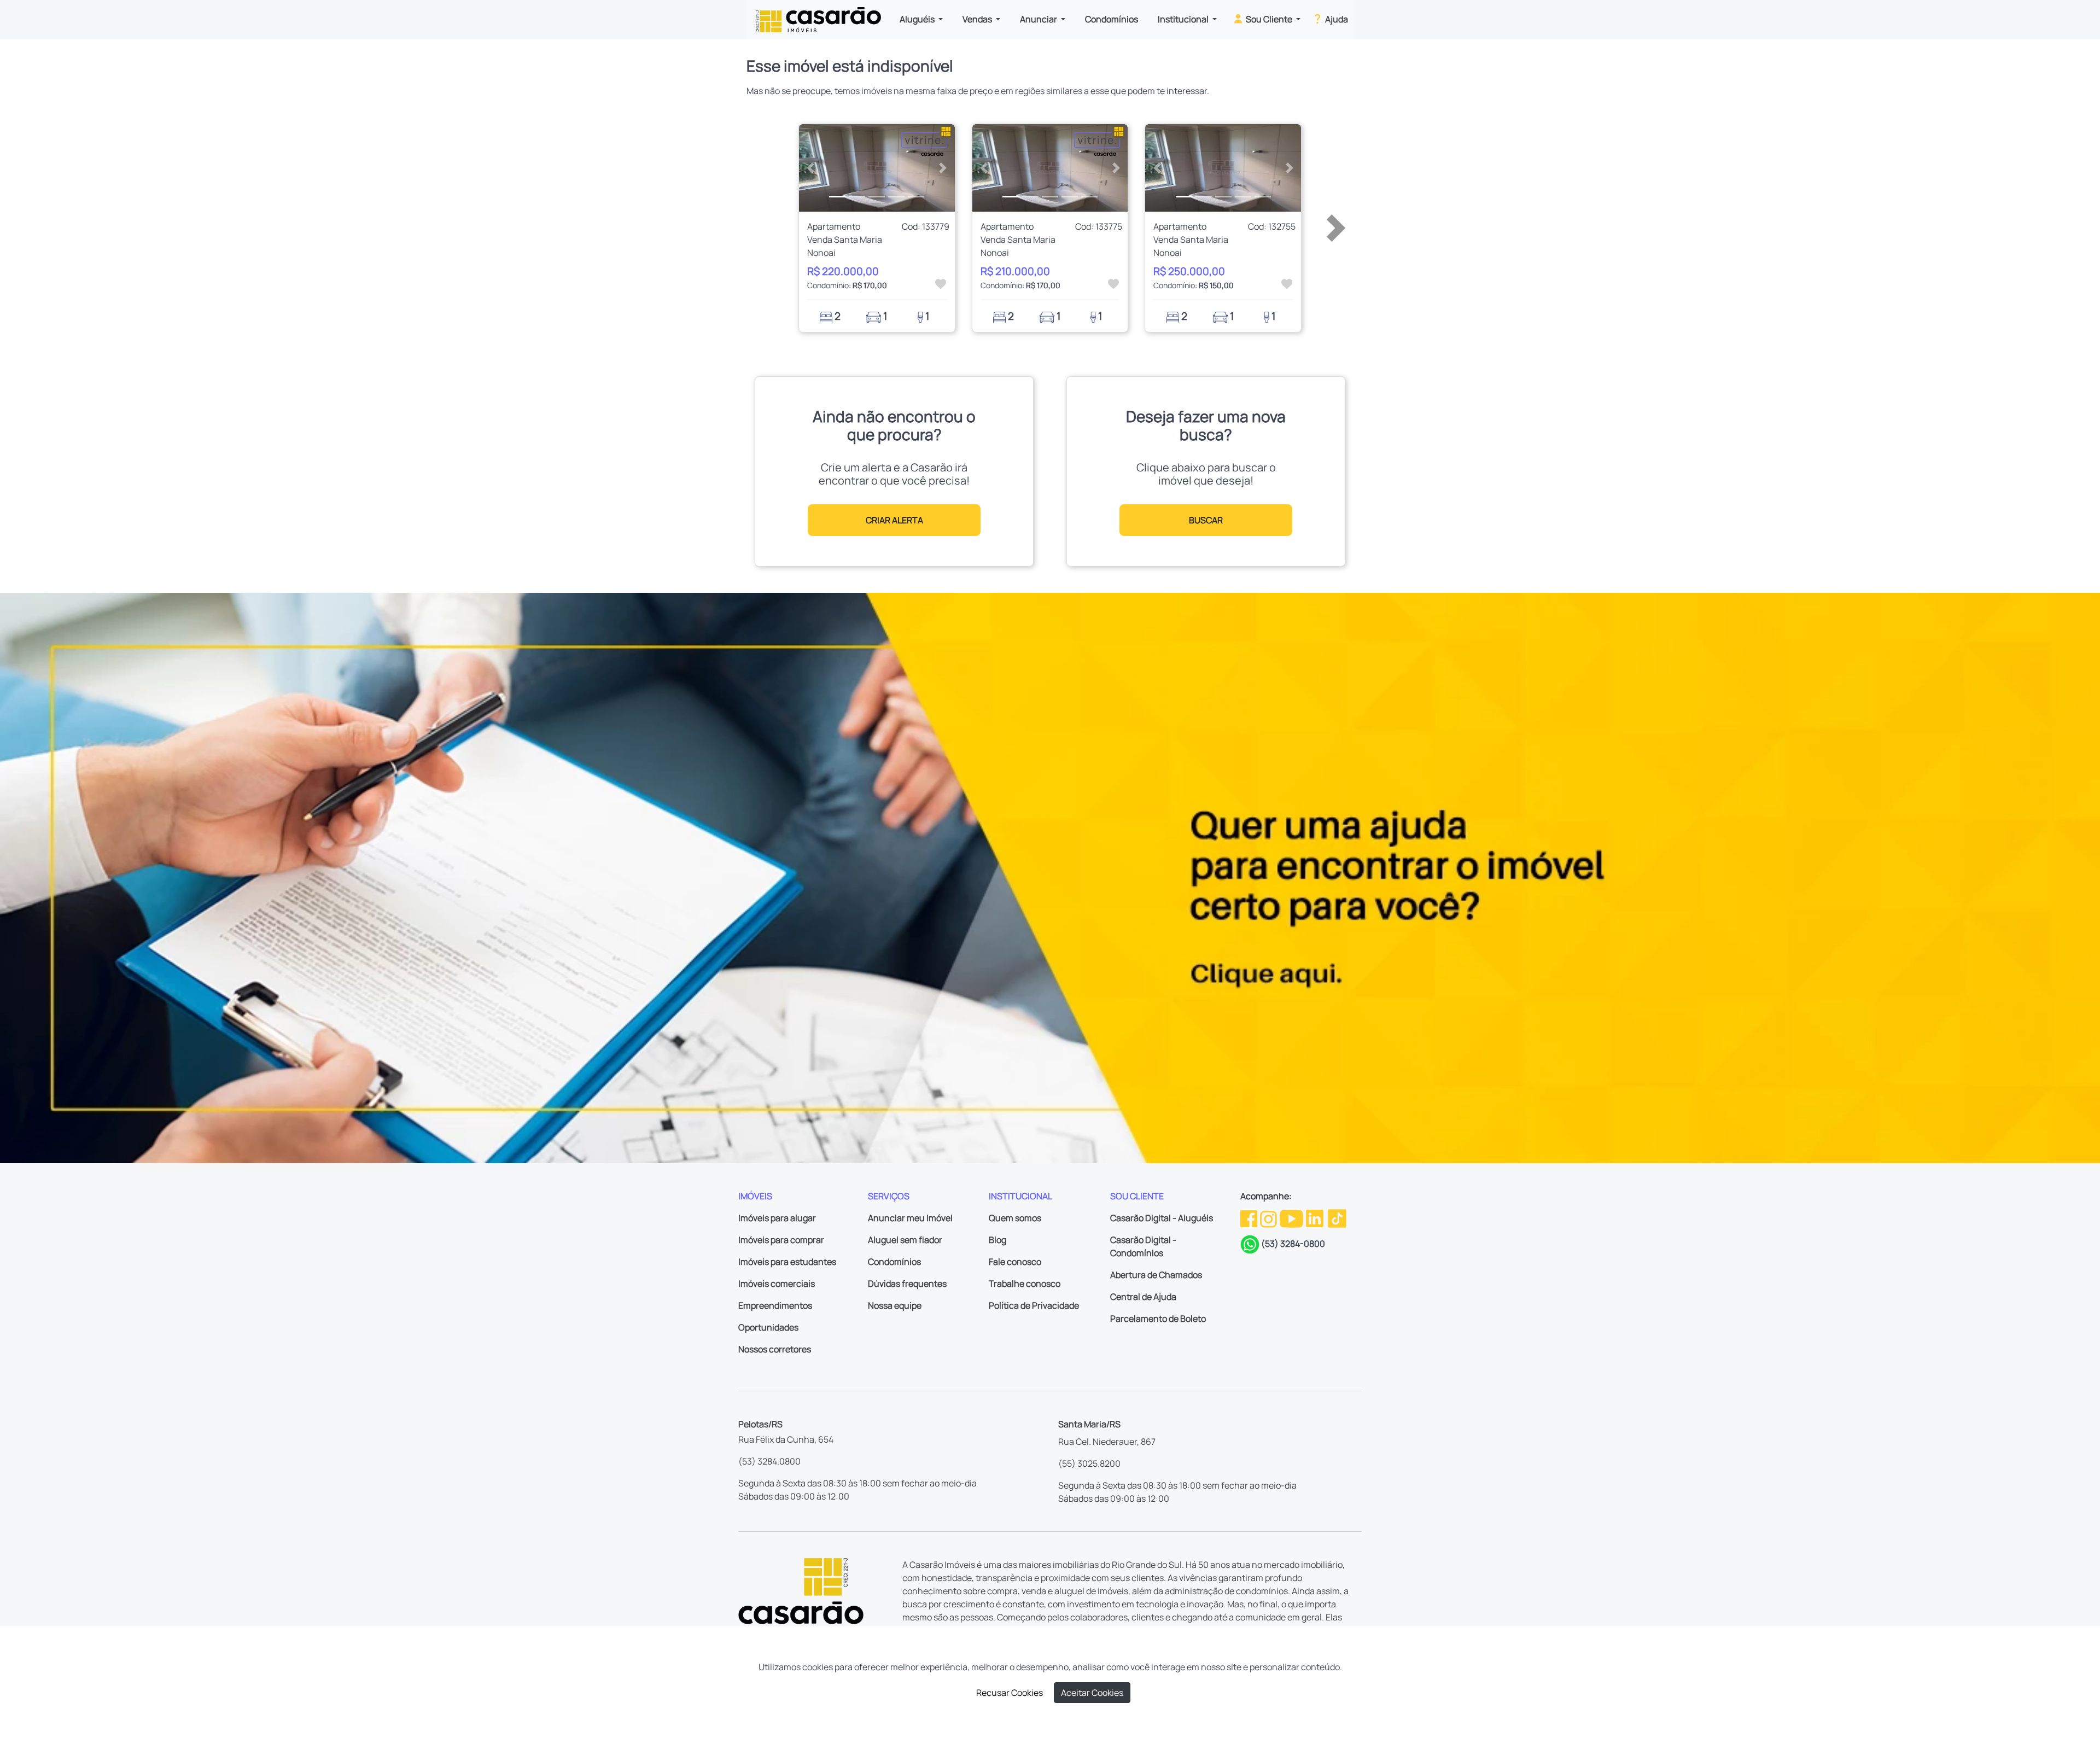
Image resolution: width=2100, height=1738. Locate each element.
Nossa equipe (895, 1305)
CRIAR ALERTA (894, 520)
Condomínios (1112, 19)
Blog (997, 1240)
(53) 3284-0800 (1293, 1244)
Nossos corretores (775, 1349)
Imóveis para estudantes (787, 1262)
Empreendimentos (775, 1305)
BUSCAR (1206, 520)
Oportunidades (768, 1327)
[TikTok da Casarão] (1337, 1218)
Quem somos (1015, 1218)
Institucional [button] (1184, 19)
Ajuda (1336, 19)
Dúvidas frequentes (907, 1284)
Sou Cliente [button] (1269, 19)
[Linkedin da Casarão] (1316, 1218)
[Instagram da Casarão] (1269, 1218)
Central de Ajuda (1143, 1297)
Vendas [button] (978, 19)
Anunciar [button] (1039, 19)
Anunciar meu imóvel (910, 1218)
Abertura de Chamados (1156, 1275)
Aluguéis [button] (918, 19)
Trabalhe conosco (1025, 1284)
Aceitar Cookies (1092, 1693)
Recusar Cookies (1010, 1693)
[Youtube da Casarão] (1292, 1218)
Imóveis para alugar (777, 1218)
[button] (811, 168)
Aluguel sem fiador (905, 1240)
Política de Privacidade (1034, 1305)
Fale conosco (1015, 1262)
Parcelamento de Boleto (1158, 1319)
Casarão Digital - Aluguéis (1162, 1218)
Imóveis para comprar (781, 1240)
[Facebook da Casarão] (1250, 1218)
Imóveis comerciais (777, 1284)
